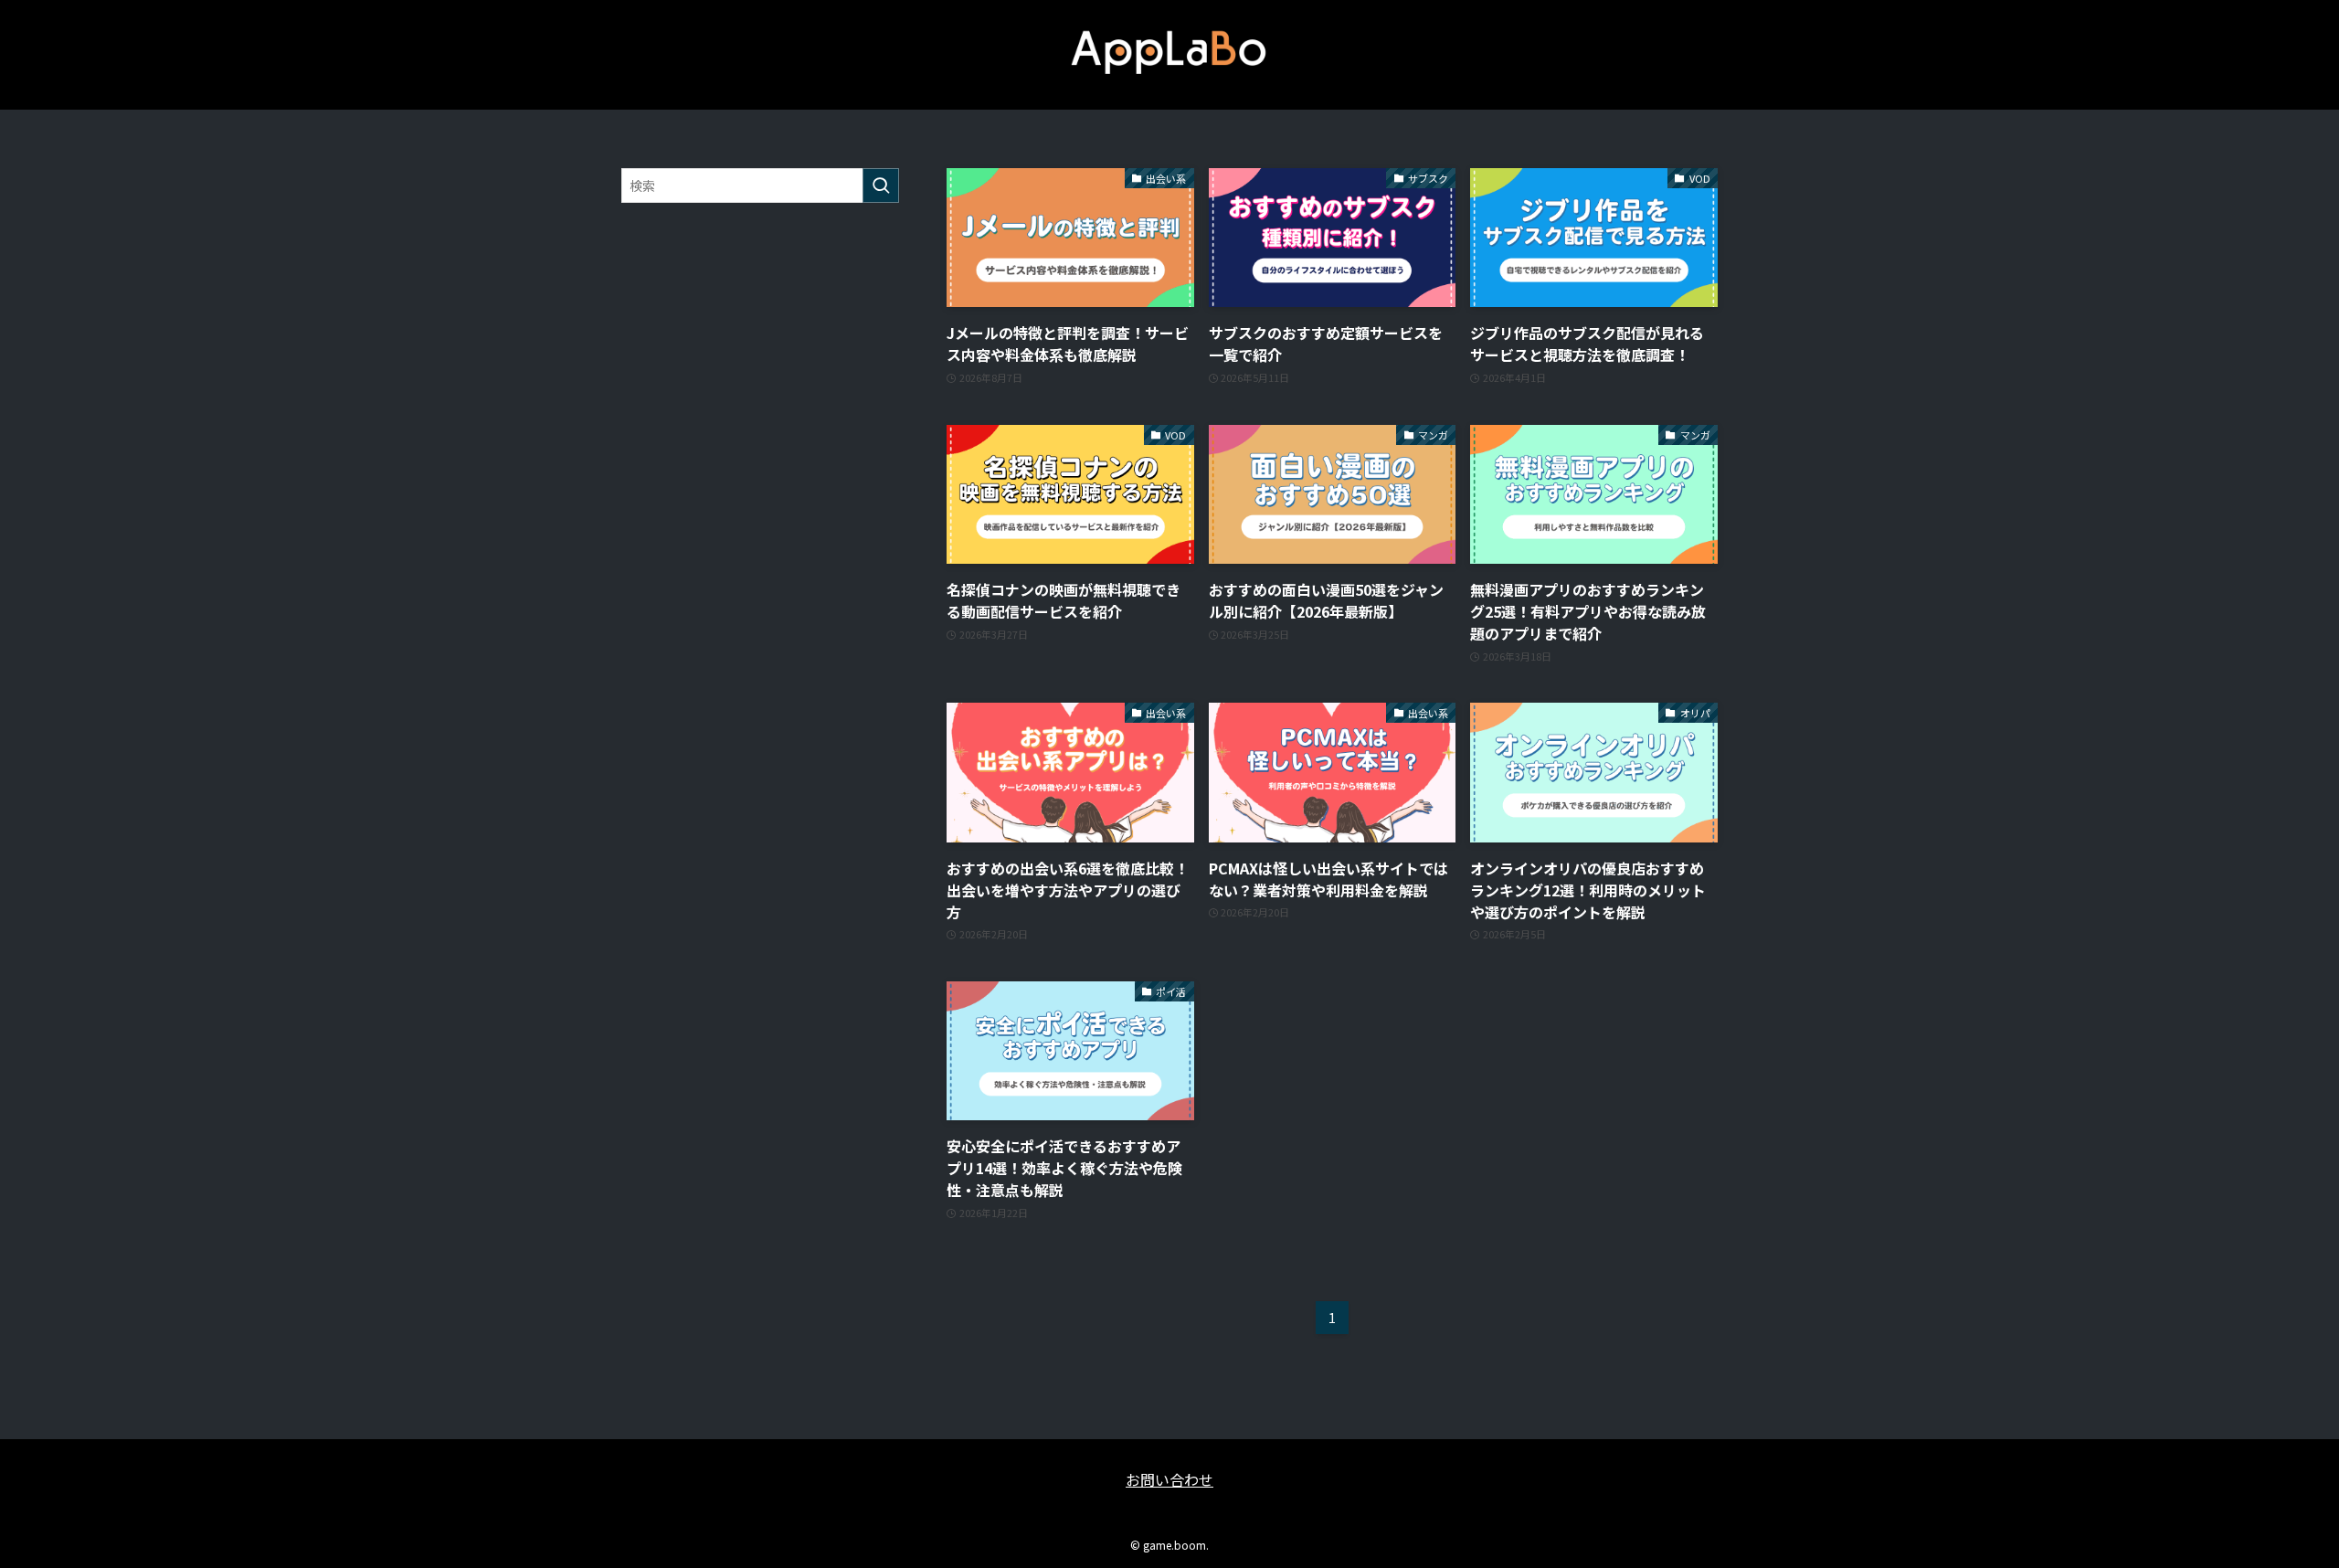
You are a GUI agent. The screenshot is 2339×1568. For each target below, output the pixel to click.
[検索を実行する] (881, 185)
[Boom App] (1169, 51)
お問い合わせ (1169, 1479)
